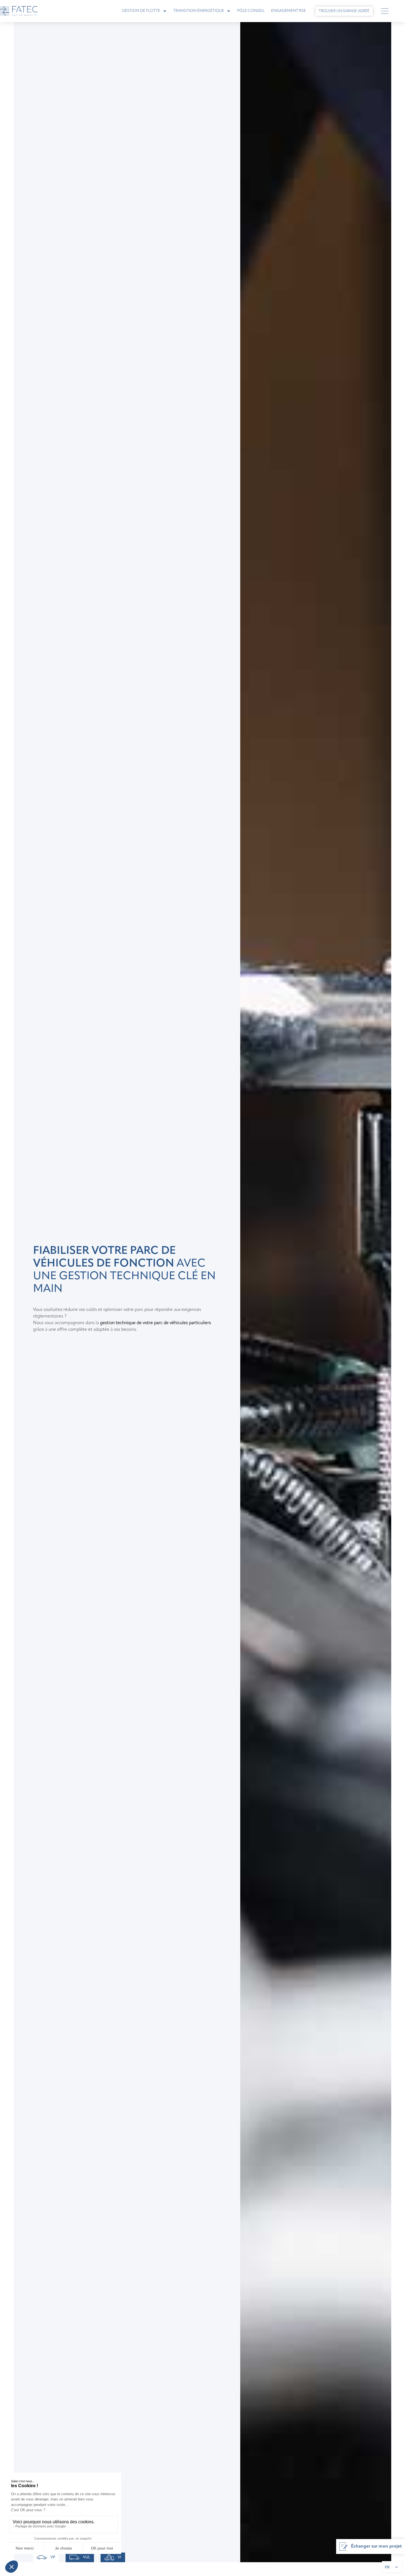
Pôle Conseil (251, 11)
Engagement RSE (288, 11)
